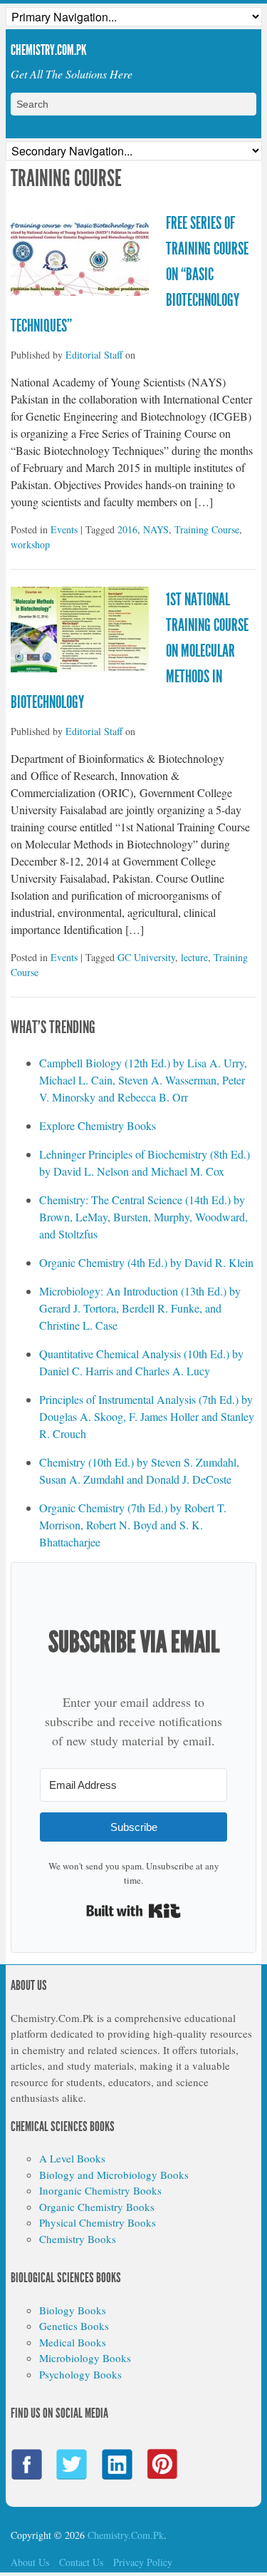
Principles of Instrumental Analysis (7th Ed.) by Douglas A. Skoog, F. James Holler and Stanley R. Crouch (147, 1416)
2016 (127, 529)
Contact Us (81, 2562)
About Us (30, 2562)
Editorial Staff (94, 355)
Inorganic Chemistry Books (100, 2190)
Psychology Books (80, 2374)
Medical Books (73, 2342)
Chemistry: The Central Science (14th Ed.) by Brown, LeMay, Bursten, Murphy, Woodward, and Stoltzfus (143, 1217)
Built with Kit (133, 1911)
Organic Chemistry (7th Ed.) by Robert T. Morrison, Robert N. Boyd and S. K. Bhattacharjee (133, 1525)
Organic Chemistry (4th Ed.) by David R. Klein (146, 1262)
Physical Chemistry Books (98, 2222)
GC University (146, 957)
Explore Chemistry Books (98, 1125)
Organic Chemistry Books (97, 2207)
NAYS (156, 529)
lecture (194, 957)
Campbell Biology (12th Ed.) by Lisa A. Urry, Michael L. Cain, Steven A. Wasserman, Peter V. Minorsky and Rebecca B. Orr (143, 1080)
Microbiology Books (85, 2358)
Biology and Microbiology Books (114, 2175)
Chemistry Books (78, 2239)
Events (64, 529)
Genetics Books (74, 2326)
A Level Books (72, 2158)
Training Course (207, 529)
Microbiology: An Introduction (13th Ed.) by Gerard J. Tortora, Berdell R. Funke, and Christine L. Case (140, 1308)
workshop (30, 544)
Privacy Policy (143, 2562)
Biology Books (73, 2310)
